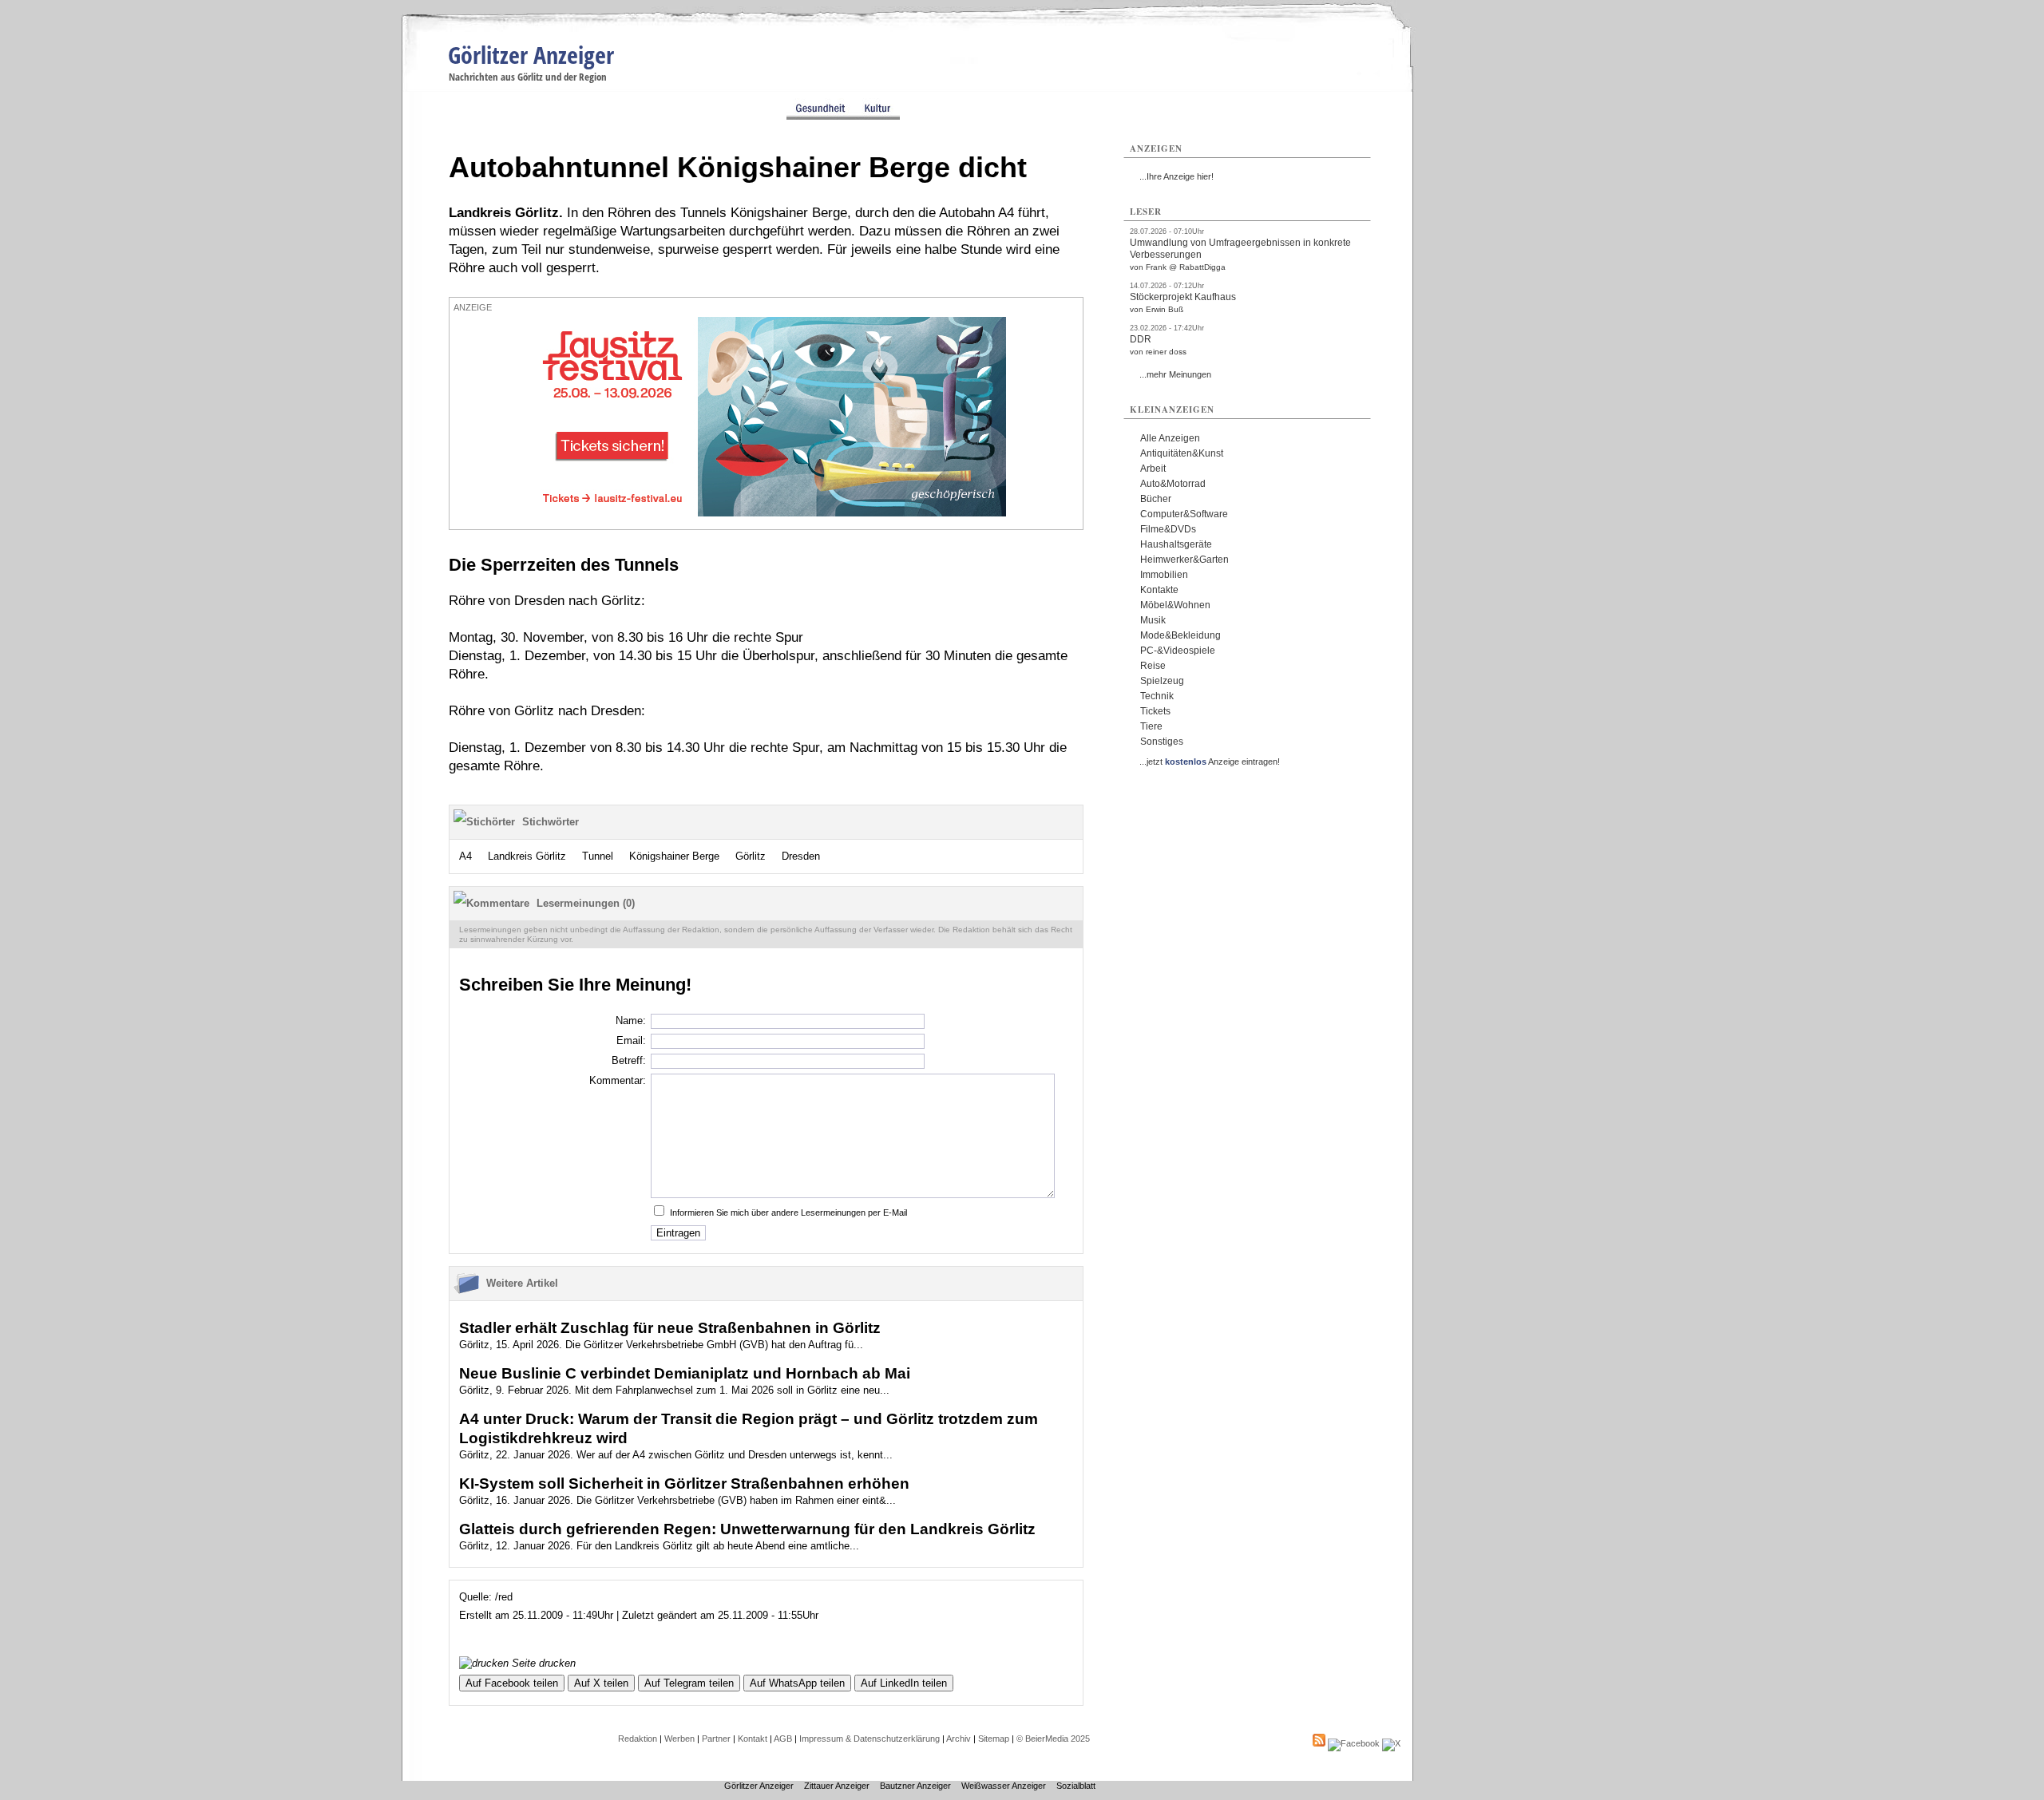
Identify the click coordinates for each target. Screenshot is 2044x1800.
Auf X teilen (601, 1683)
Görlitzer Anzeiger (531, 55)
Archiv (959, 1739)
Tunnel (598, 856)
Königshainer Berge (674, 856)
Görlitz (751, 856)
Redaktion (638, 1739)
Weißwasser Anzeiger (1004, 1786)
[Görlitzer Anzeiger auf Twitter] (1391, 1743)
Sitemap (994, 1739)
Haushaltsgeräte (1176, 544)
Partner (716, 1739)
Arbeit (1153, 469)
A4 (465, 856)
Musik (1153, 620)
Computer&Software (1184, 514)
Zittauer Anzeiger (837, 1786)
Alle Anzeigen (1170, 438)
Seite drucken (542, 1663)
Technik (1157, 696)
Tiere (1151, 726)
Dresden (801, 856)
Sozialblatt (1076, 1786)
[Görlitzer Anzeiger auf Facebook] (1354, 1743)
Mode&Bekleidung (1180, 635)
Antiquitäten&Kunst (1182, 453)
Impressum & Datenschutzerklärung (869, 1739)
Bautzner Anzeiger (915, 1786)
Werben (679, 1739)
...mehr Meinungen (1175, 374)
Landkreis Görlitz (527, 856)
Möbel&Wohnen (1175, 605)
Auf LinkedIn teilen (904, 1683)
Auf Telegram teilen (689, 1683)
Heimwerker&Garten (1184, 560)
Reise (1153, 666)
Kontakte (1159, 590)
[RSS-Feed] (1319, 1743)
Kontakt (753, 1739)
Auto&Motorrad (1173, 484)
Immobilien (1164, 575)
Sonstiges (1162, 742)
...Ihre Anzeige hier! (1176, 176)
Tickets (1155, 711)
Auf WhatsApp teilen (797, 1683)
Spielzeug (1162, 681)
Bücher (1156, 499)
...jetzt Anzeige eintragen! (1210, 762)
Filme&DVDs (1168, 529)
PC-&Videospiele (1178, 651)
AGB (783, 1739)
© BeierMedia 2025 (1053, 1739)
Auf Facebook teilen (512, 1683)
